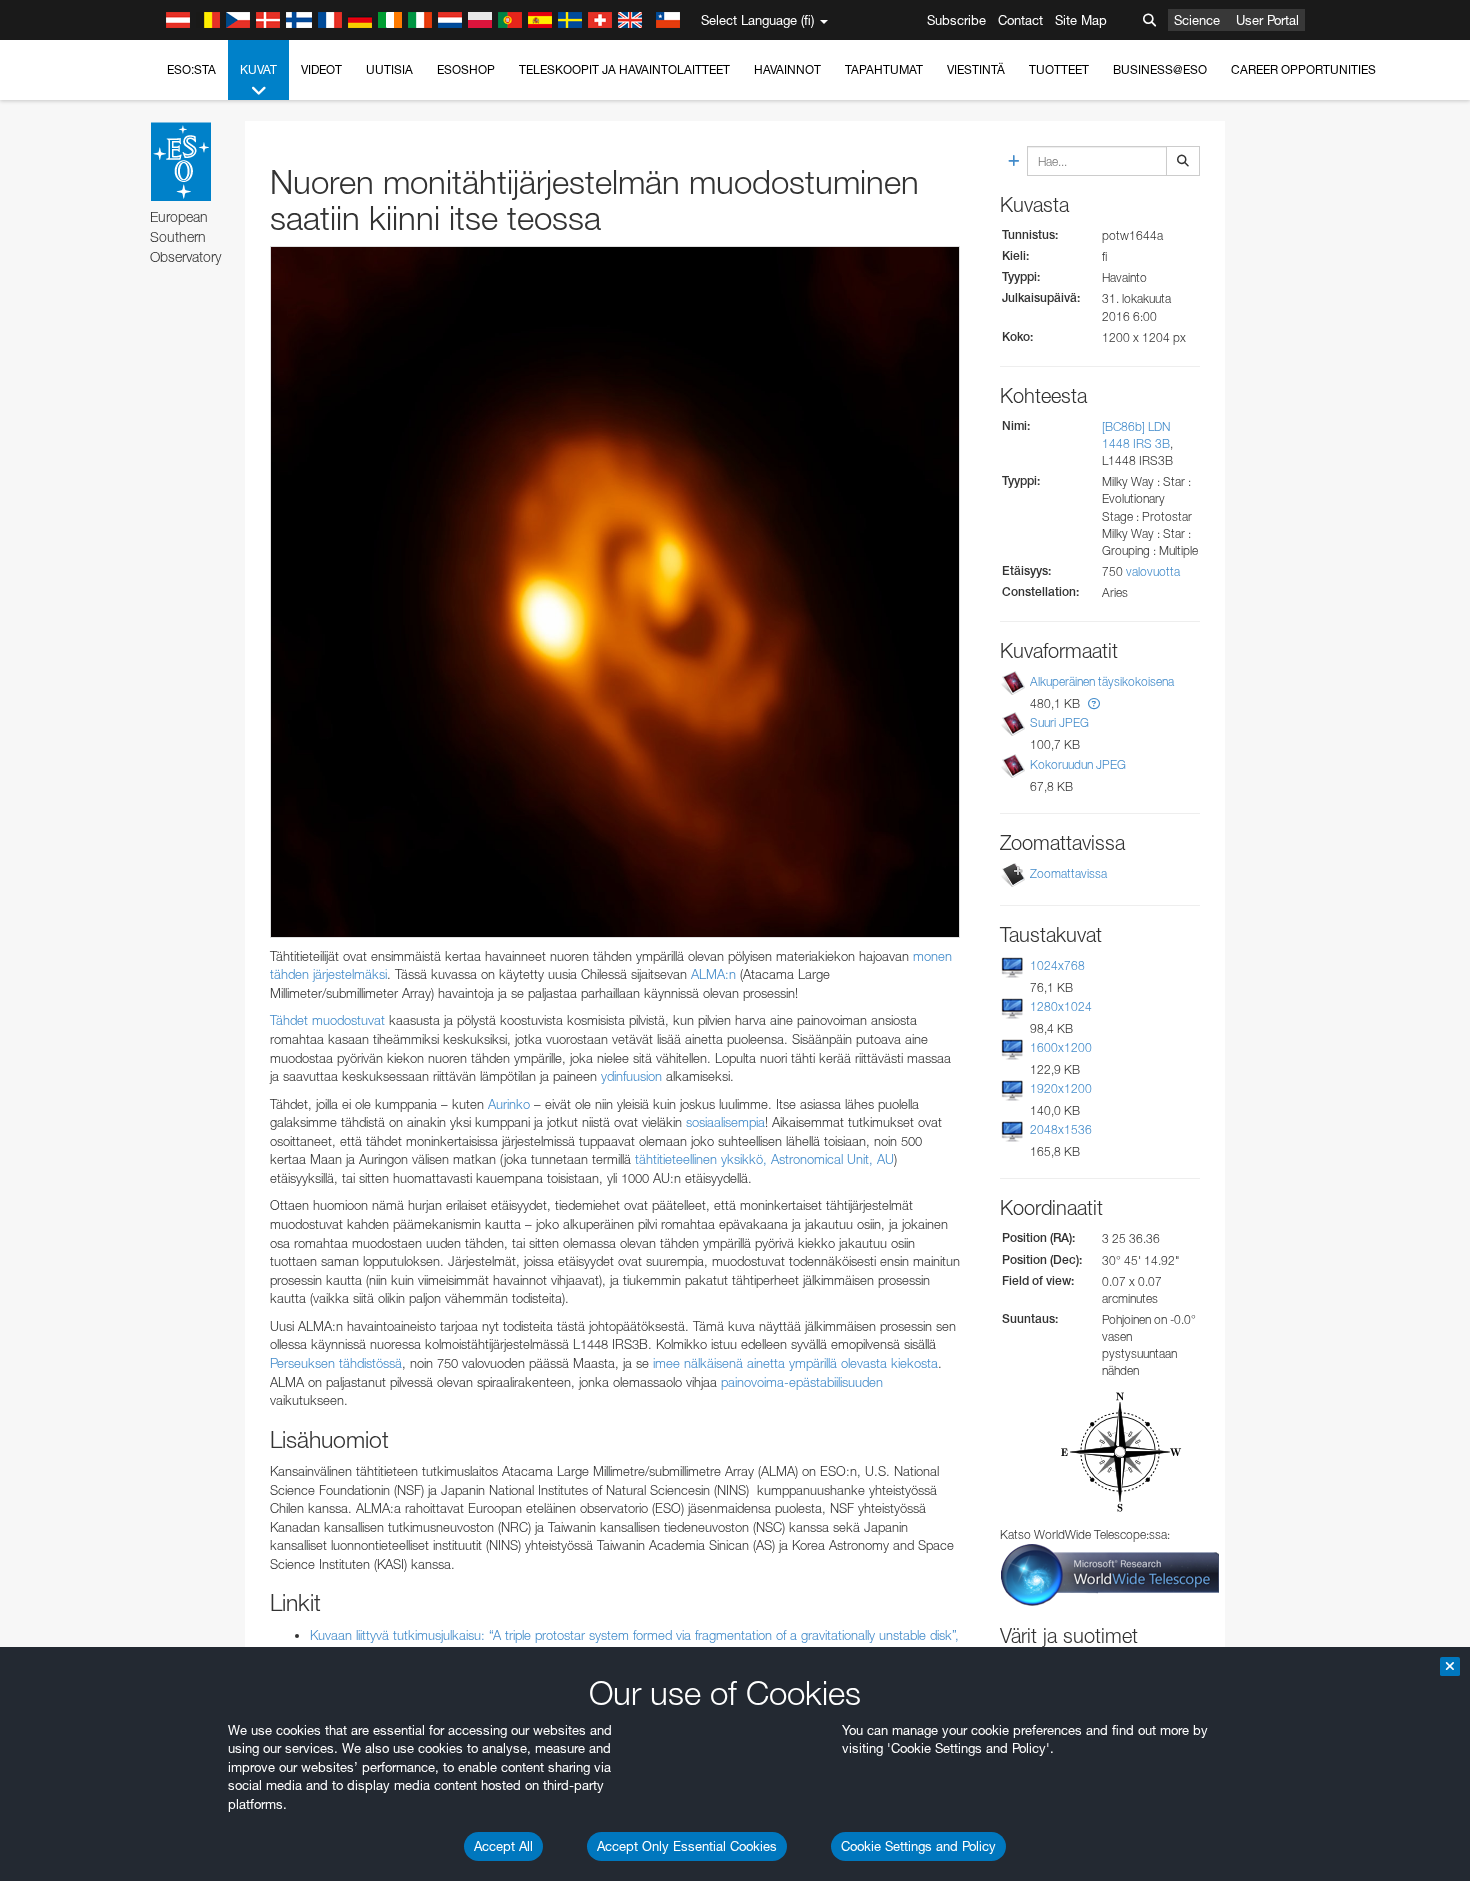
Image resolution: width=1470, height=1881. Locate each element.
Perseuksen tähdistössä (336, 1363)
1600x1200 (1061, 1047)
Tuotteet (1059, 69)
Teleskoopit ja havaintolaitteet (624, 69)
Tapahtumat (884, 69)
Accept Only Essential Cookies (687, 1846)
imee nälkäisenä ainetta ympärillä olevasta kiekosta (795, 1363)
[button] (1094, 703)
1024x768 (1057, 965)
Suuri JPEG (1059, 722)
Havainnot (787, 69)
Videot (321, 69)
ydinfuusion (631, 1076)
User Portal (1267, 20)
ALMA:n (713, 974)
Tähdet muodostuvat (327, 1020)
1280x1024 (1061, 1006)
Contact (1020, 20)
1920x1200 (1061, 1088)
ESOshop (466, 69)
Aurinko (509, 1104)
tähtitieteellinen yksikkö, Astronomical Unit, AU (764, 1159)
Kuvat (258, 69)
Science (1197, 20)
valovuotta (1153, 571)
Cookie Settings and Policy (918, 1846)
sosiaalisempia (725, 1122)
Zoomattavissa (1068, 873)
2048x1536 (1061, 1129)
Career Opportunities (1303, 69)
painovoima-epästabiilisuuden (802, 1382)
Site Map (1081, 20)
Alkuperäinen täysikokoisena (1102, 681)
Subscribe (956, 20)
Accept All (503, 1846)
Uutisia (389, 69)
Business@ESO (1160, 69)
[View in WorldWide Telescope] (1110, 1573)
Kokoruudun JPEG (1078, 764)
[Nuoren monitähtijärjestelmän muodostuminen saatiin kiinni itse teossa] (615, 592)
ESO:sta (191, 69)
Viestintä (976, 69)
